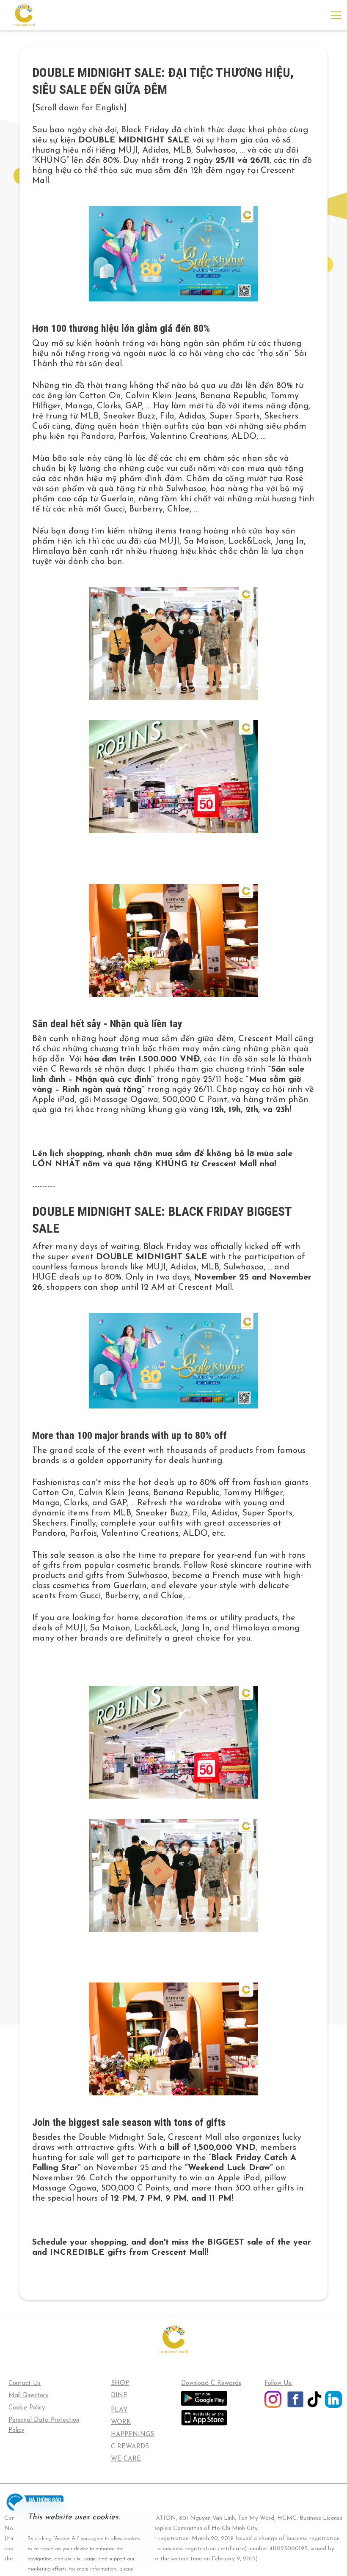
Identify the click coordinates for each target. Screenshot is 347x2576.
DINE (119, 2396)
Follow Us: (278, 2383)
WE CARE (126, 2459)
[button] (334, 15)
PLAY (119, 2410)
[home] (24, 15)
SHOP (120, 2383)
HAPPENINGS (132, 2435)
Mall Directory (28, 2396)
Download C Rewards (211, 2383)
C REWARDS (130, 2447)
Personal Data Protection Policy (44, 2425)
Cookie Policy (27, 2408)
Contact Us (25, 2383)
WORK (121, 2422)
